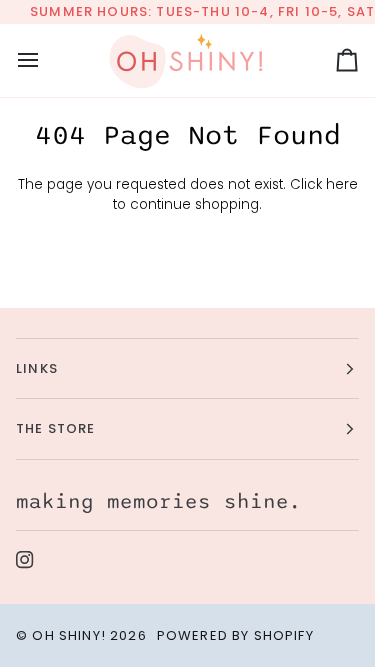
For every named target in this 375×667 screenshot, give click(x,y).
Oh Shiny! (69, 635)
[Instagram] (25, 560)
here (342, 184)
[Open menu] (46, 60)
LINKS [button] (37, 368)
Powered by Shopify (235, 635)
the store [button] (56, 428)
